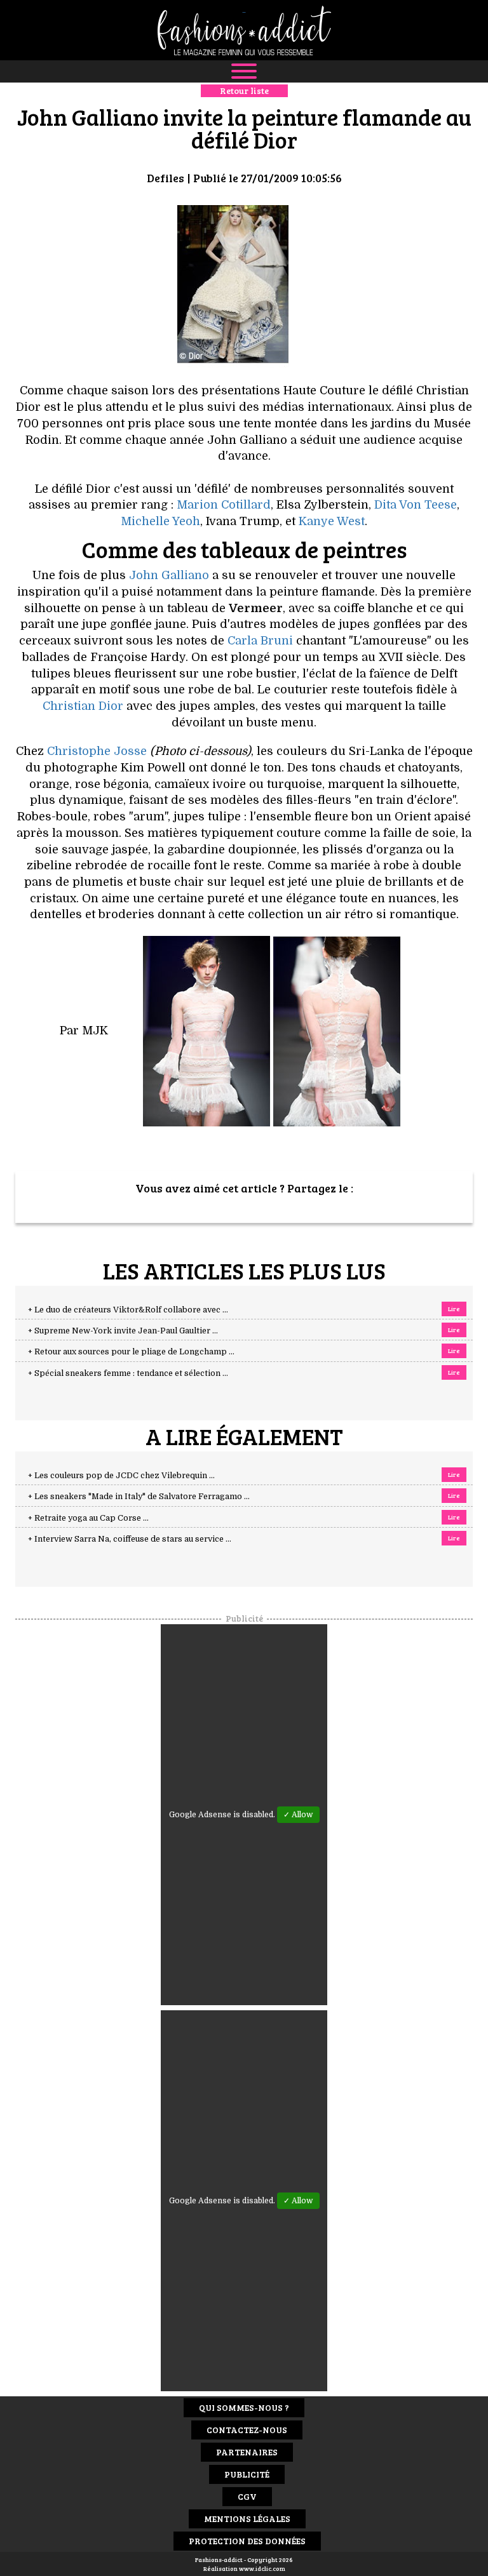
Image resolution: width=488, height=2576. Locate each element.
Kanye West (332, 521)
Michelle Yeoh (160, 521)
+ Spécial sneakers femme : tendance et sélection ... (128, 1373)
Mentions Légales (247, 2519)
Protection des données (247, 2541)
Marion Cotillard (224, 505)
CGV (247, 2496)
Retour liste (244, 90)
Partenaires (247, 2452)
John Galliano (169, 575)
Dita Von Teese (416, 505)
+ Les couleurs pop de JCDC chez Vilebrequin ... (121, 1476)
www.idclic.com (262, 2568)
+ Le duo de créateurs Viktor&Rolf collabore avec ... (128, 1310)
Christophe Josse (97, 751)
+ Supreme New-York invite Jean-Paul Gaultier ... (123, 1331)
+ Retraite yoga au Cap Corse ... (88, 1518)
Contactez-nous (247, 2430)
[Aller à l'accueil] (244, 30)
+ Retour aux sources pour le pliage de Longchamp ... (131, 1352)
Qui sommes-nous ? (244, 2407)
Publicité (247, 2474)
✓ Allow (298, 1815)
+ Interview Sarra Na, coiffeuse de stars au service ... (130, 1539)
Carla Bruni (262, 641)
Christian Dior (83, 706)
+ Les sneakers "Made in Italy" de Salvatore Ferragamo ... (139, 1497)
